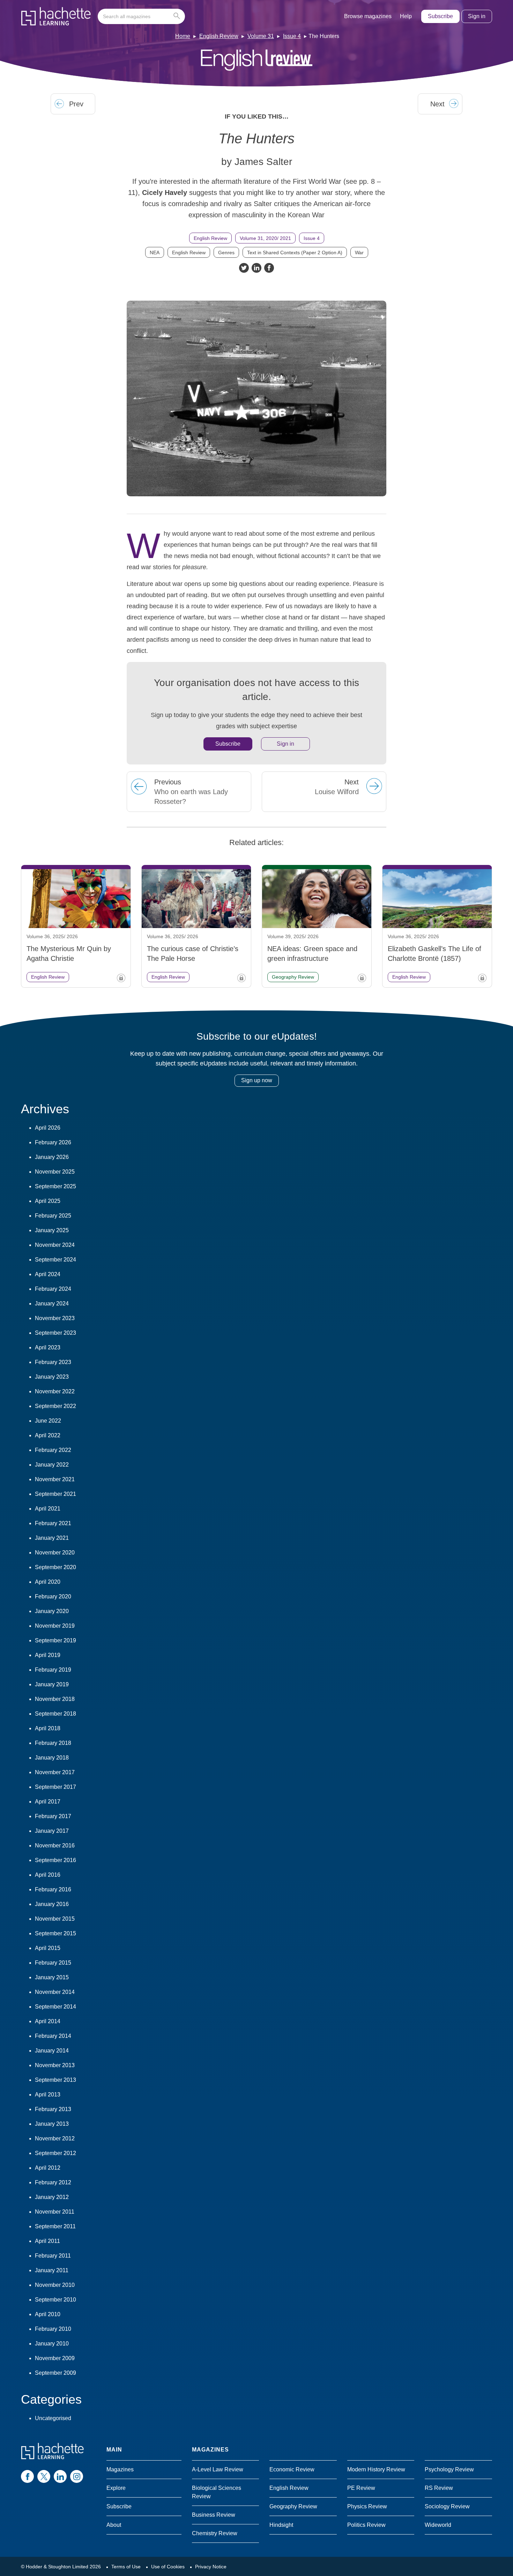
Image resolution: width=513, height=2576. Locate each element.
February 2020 (53, 1596)
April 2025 (48, 1201)
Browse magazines (368, 16)
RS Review (439, 2488)
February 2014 (53, 2036)
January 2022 (52, 1465)
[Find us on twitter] (44, 2476)
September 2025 (55, 1186)
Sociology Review (447, 2506)
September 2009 (55, 2373)
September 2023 (55, 1333)
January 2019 (52, 1684)
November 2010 (55, 2285)
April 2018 (48, 1728)
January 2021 (52, 1538)
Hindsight (281, 2525)
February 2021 (53, 1523)
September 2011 (55, 2226)
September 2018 (55, 1714)
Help (406, 16)
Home (183, 36)
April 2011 (47, 2241)
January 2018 (52, 1758)
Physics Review (367, 2506)
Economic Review (292, 2469)
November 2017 (55, 1772)
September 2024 (55, 1260)
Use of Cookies (168, 2567)
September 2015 (55, 1933)
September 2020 (55, 1567)
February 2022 (53, 1450)
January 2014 (52, 2051)
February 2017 (53, 1816)
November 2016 (55, 1846)
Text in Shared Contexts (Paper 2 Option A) (295, 253)
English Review (219, 36)
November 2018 (55, 1699)
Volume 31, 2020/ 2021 (265, 238)
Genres (226, 253)
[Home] (56, 16)
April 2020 (48, 1582)
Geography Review (293, 2506)
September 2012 (55, 2153)
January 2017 (52, 1831)
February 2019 (53, 1670)
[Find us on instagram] (77, 2476)
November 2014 (55, 1992)
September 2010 (55, 2300)
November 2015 (55, 1919)
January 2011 (52, 2270)
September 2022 (55, 1406)
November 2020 (55, 1553)
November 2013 (55, 2065)
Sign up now (257, 1080)
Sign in (477, 16)
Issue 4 (292, 36)
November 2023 (55, 1318)
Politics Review (366, 2525)
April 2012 (48, 2168)
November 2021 (55, 1479)
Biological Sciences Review (217, 2492)
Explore (116, 2488)
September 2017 (55, 1787)
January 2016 (52, 1904)
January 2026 (52, 1157)
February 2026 (53, 1142)
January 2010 (52, 2344)
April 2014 (48, 2021)
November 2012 (55, 2138)
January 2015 (52, 1977)
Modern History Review (376, 2469)
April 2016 (48, 1875)
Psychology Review (449, 2469)
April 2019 (48, 1655)
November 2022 (55, 1391)
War (359, 253)
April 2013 (48, 2095)
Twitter (244, 268)
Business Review (214, 2515)
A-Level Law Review (218, 2469)
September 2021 (55, 1494)
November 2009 (55, 2358)
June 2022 (48, 1421)
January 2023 (52, 1377)
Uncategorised (53, 2418)
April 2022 (48, 1435)
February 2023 (53, 1362)
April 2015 (48, 1948)
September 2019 (55, 1640)
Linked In (256, 268)
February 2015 (53, 1963)
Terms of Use (126, 2567)
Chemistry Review (215, 2533)
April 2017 (48, 1802)
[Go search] (178, 16)
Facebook (269, 268)
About (114, 2525)
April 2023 (48, 1347)
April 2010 (48, 2314)
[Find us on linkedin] (60, 2476)
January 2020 (52, 1611)
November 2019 (55, 1626)
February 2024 (53, 1289)
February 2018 (53, 1743)
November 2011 (55, 2212)
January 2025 (52, 1230)
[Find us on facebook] (27, 2476)
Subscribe (440, 16)
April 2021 (48, 1509)
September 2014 (55, 2007)
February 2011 (53, 2256)
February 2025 (53, 1216)
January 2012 (52, 2197)
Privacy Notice (211, 2567)
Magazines (120, 2469)
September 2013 (55, 2080)
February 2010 (53, 2329)
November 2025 (55, 1172)
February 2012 (53, 2182)
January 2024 (52, 1304)
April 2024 (48, 1274)
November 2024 (55, 1245)
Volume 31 (261, 36)
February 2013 (53, 2109)
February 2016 (53, 1889)
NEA (155, 253)
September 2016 (55, 1860)
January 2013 (52, 2124)
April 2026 (48, 1128)
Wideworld (438, 2525)
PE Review (361, 2488)
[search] (141, 16)
